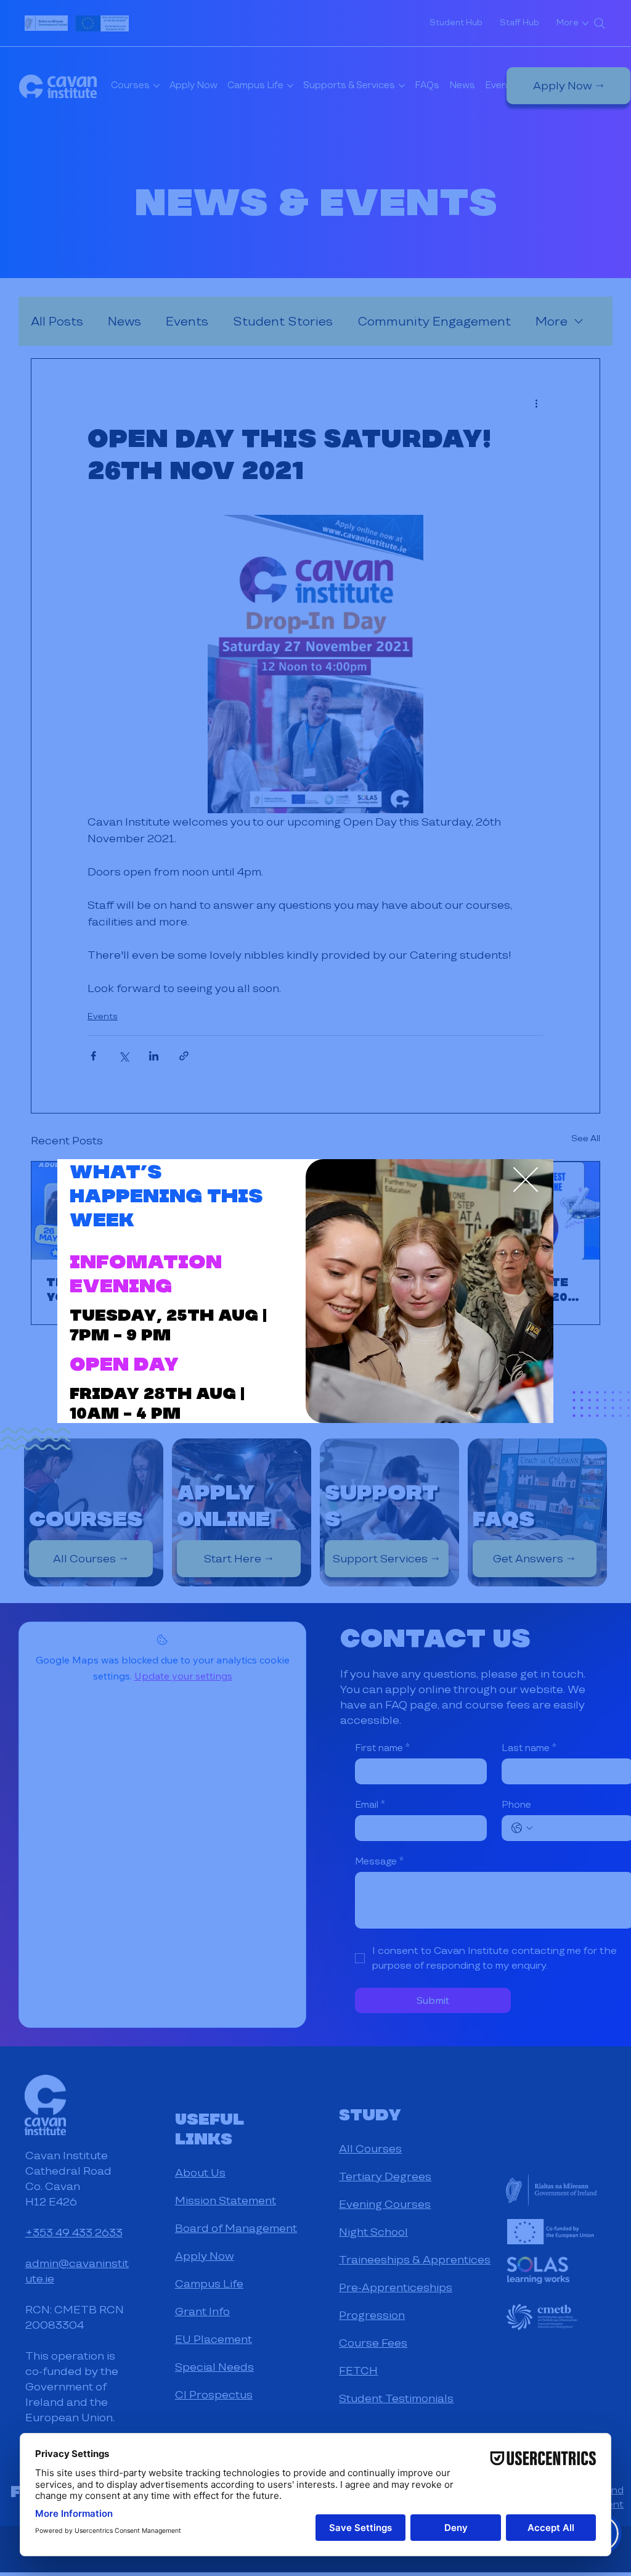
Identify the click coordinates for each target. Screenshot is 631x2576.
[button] (526, 1180)
